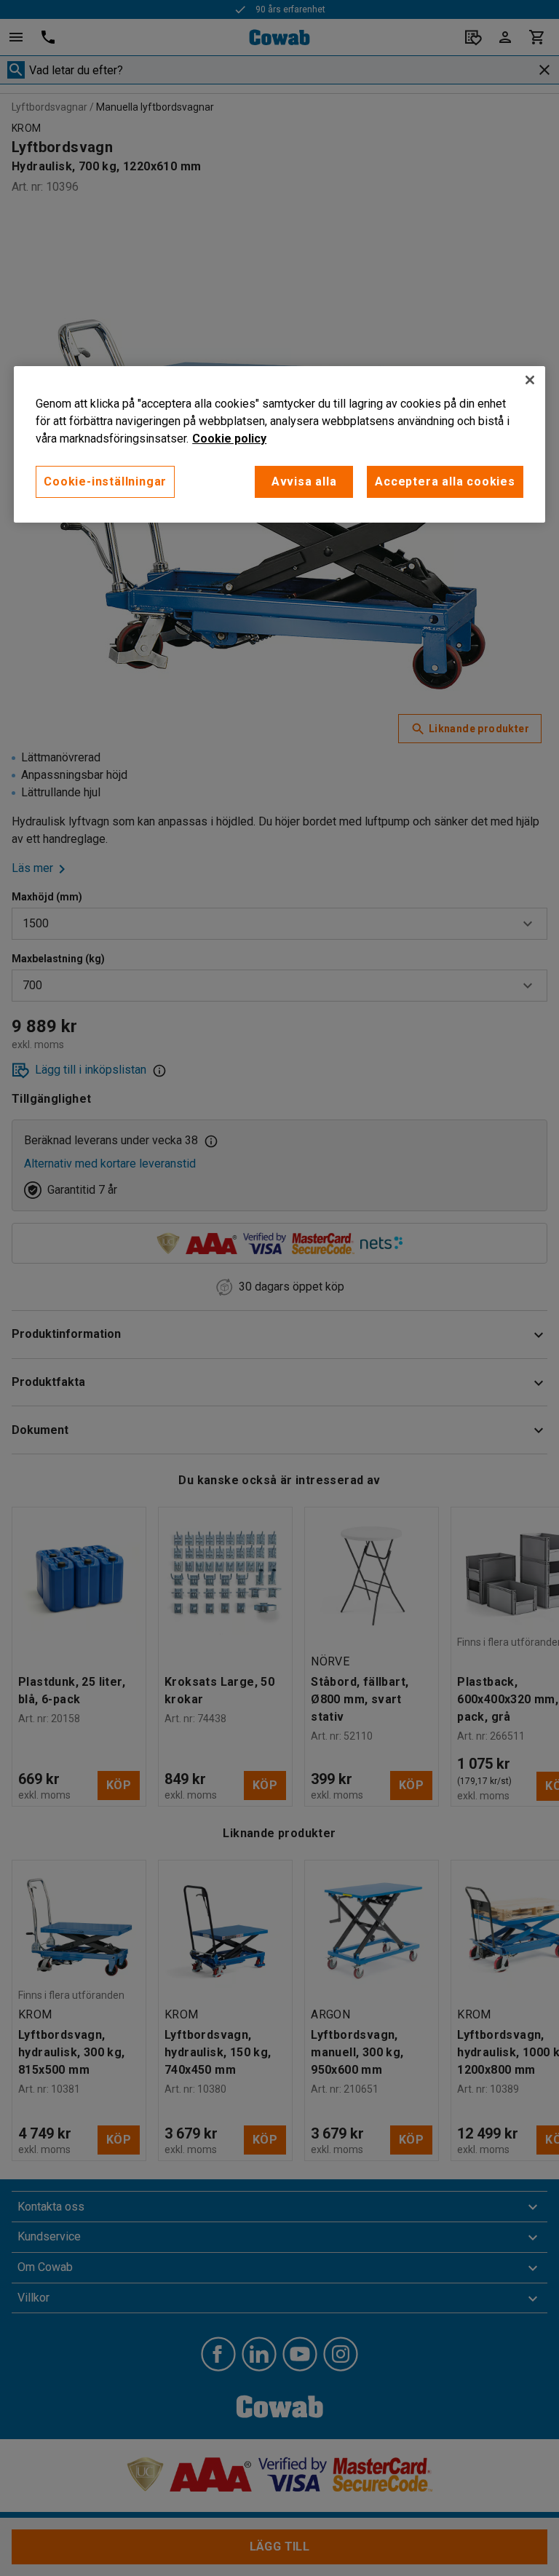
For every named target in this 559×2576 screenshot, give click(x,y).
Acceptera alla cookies (445, 481)
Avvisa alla (304, 481)
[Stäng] (530, 380)
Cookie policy (229, 439)
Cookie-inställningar (105, 481)
